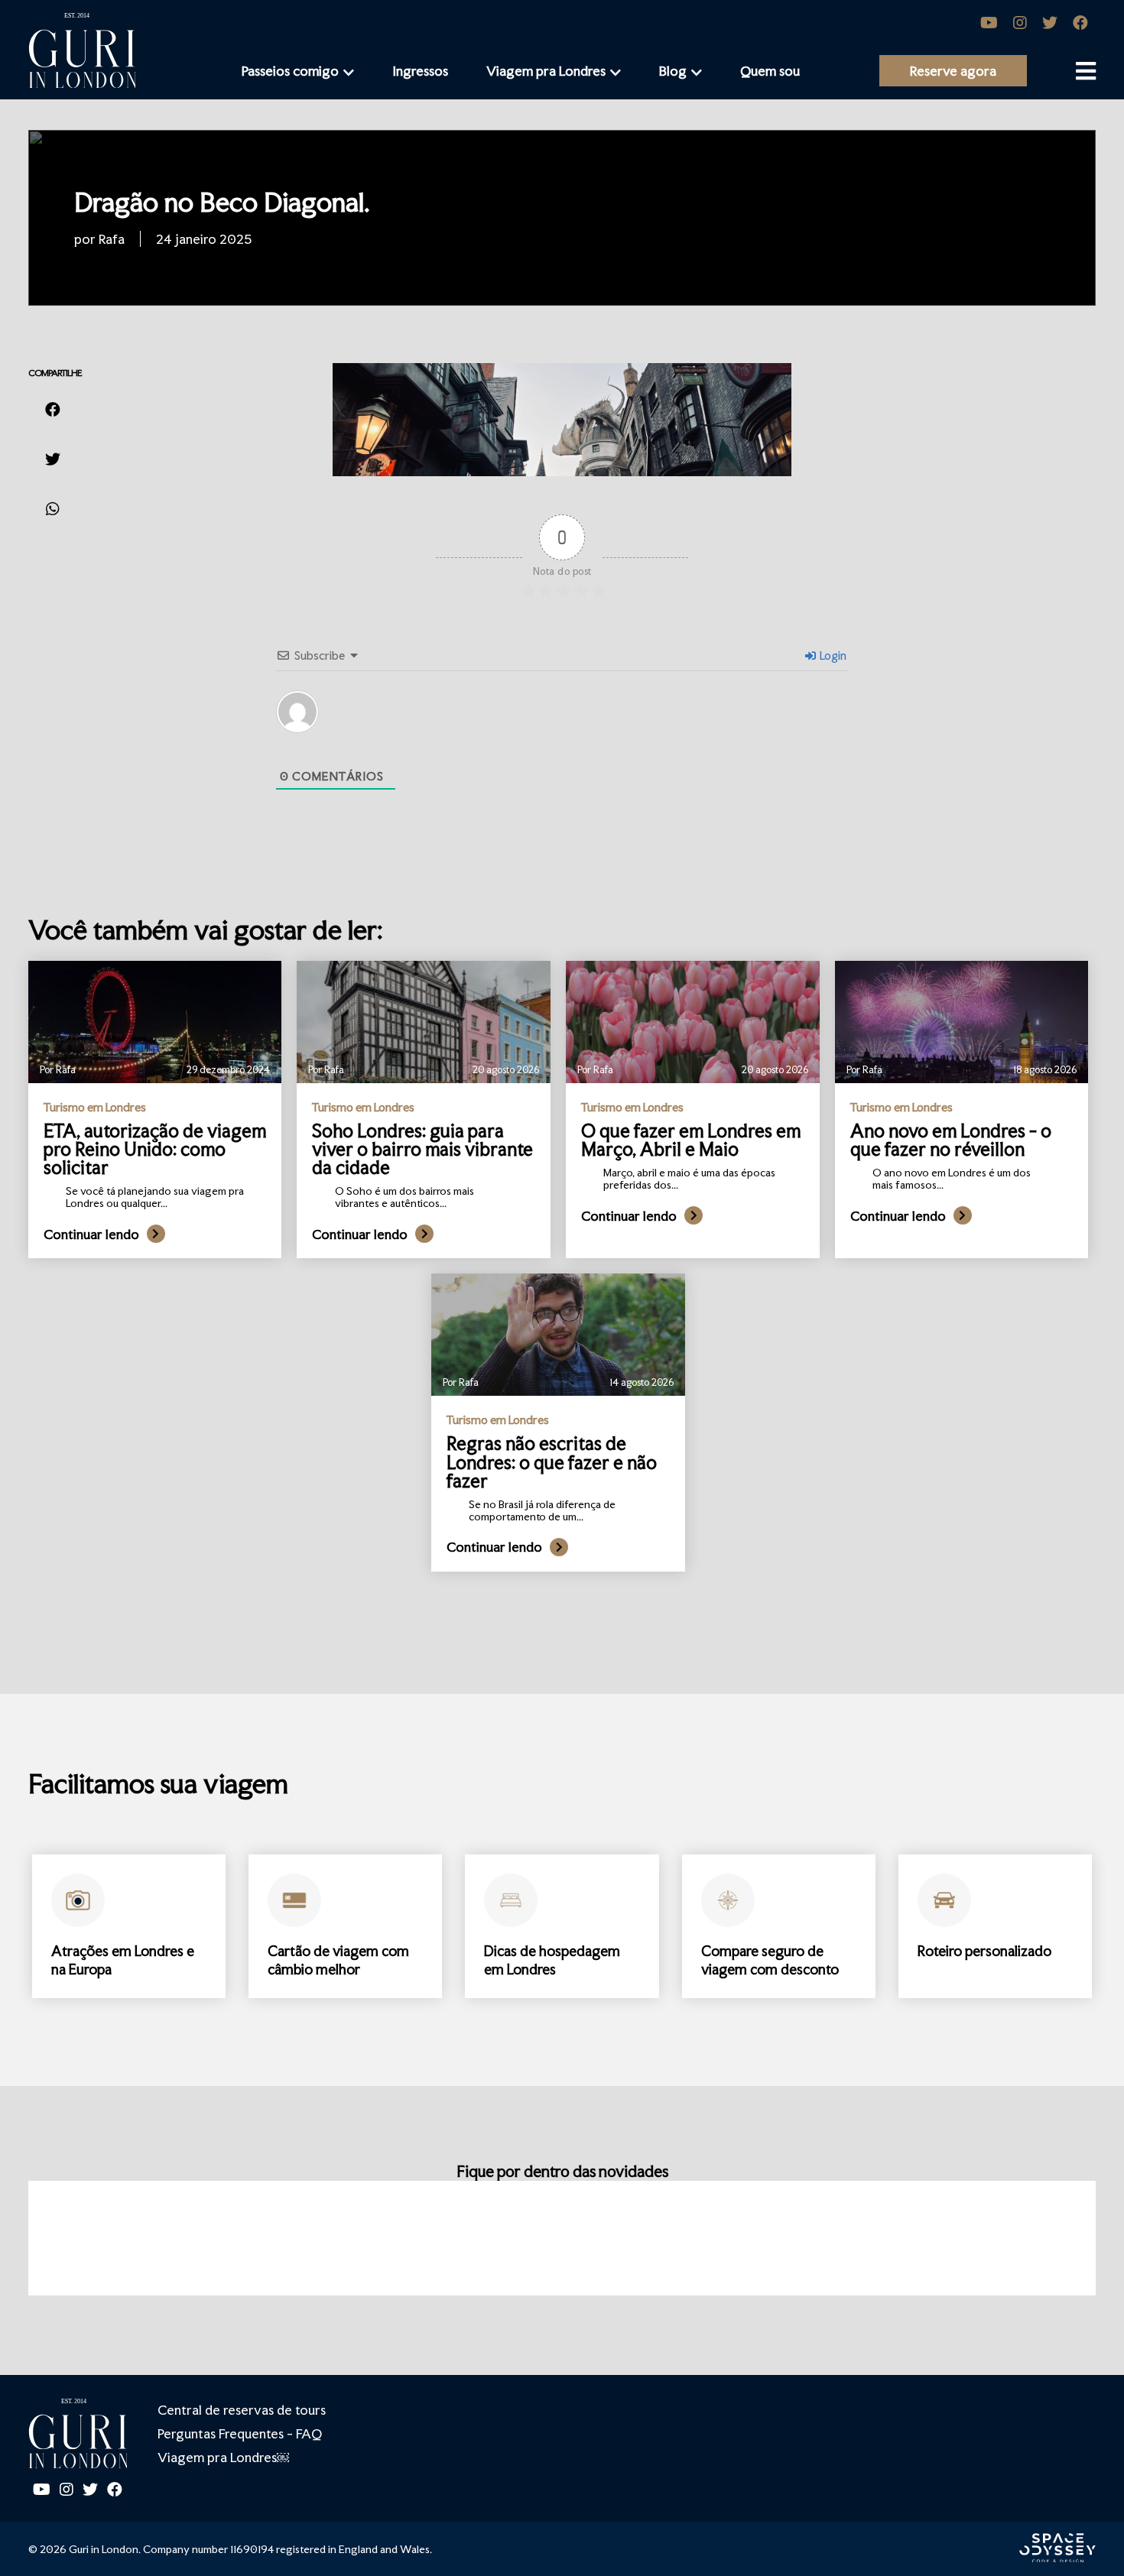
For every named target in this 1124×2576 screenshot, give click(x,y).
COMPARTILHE (55, 373)
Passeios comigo (290, 71)
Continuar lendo (91, 1234)
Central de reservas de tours (242, 2410)
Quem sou (770, 71)
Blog (673, 71)
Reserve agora (953, 71)
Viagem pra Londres (546, 71)
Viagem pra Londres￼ (223, 2457)
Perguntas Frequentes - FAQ (240, 2433)
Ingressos (420, 71)
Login (832, 655)
